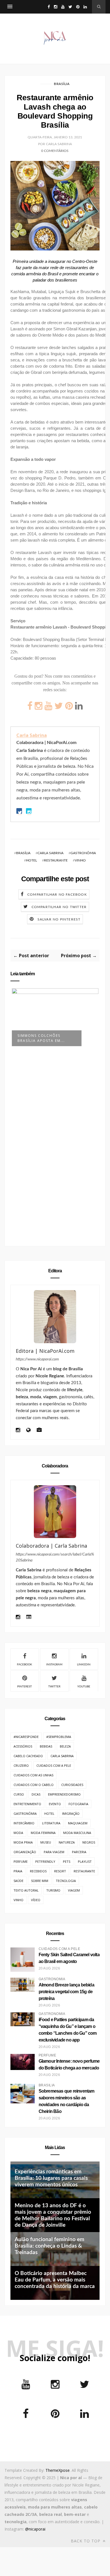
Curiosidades (72, 1785)
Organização (25, 1852)
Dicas (36, 1794)
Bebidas (46, 1746)
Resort (60, 1871)
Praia (18, 1871)
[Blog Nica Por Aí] (28, 1431)
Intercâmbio (24, 1823)
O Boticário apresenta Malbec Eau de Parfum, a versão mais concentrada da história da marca (55, 2280)
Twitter (54, 1687)
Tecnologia (66, 1881)
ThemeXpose (58, 2470)
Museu (46, 1842)
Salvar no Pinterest (59, 919)
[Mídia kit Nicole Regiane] (39, 1431)
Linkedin (84, 1665)
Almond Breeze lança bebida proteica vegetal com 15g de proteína (66, 1992)
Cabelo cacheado (28, 1756)
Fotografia (78, 1804)
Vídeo (36, 1900)
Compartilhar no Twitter (59, 907)
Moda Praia (23, 1842)
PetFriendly (45, 1861)
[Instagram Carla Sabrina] (18, 1618)
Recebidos (38, 1871)
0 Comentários (55, 151)
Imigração (71, 1813)
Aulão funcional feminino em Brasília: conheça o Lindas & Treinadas (49, 2246)
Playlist (85, 1861)
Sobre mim (40, 1881)
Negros (89, 1842)
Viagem (74, 1890)
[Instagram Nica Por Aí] (18, 1431)
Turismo (53, 1890)
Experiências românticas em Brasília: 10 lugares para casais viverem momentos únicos (51, 2178)
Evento (55, 1804)
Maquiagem (78, 1823)
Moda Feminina (43, 1833)
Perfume (21, 1861)
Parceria (79, 1852)
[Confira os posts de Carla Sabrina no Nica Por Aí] (55, 1512)
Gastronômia (83, 853)
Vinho (80, 860)
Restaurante (56, 860)
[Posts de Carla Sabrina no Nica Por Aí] (29, 1618)
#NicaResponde (26, 1737)
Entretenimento (27, 1804)
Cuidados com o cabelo (34, 1785)
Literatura (51, 1823)
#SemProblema (59, 1737)
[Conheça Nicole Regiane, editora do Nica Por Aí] (55, 1317)
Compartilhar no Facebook (57, 895)
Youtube (84, 1687)
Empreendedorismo (64, 1794)
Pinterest (25, 1687)
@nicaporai (35, 2529)
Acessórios (23, 1746)
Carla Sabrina (32, 735)
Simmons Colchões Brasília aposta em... (41, 1038)
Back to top (86, 2541)
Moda (18, 1833)
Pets (67, 1861)
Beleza (65, 1746)
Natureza (67, 1842)
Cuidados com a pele (54, 1765)
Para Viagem (54, 1852)
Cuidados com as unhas (33, 1775)
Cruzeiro (21, 1765)
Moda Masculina (77, 1833)
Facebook (25, 1665)
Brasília (62, 84)
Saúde (18, 1881)
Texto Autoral (26, 1890)
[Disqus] (55, 1148)
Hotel (31, 860)
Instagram (54, 1665)
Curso (19, 1794)
